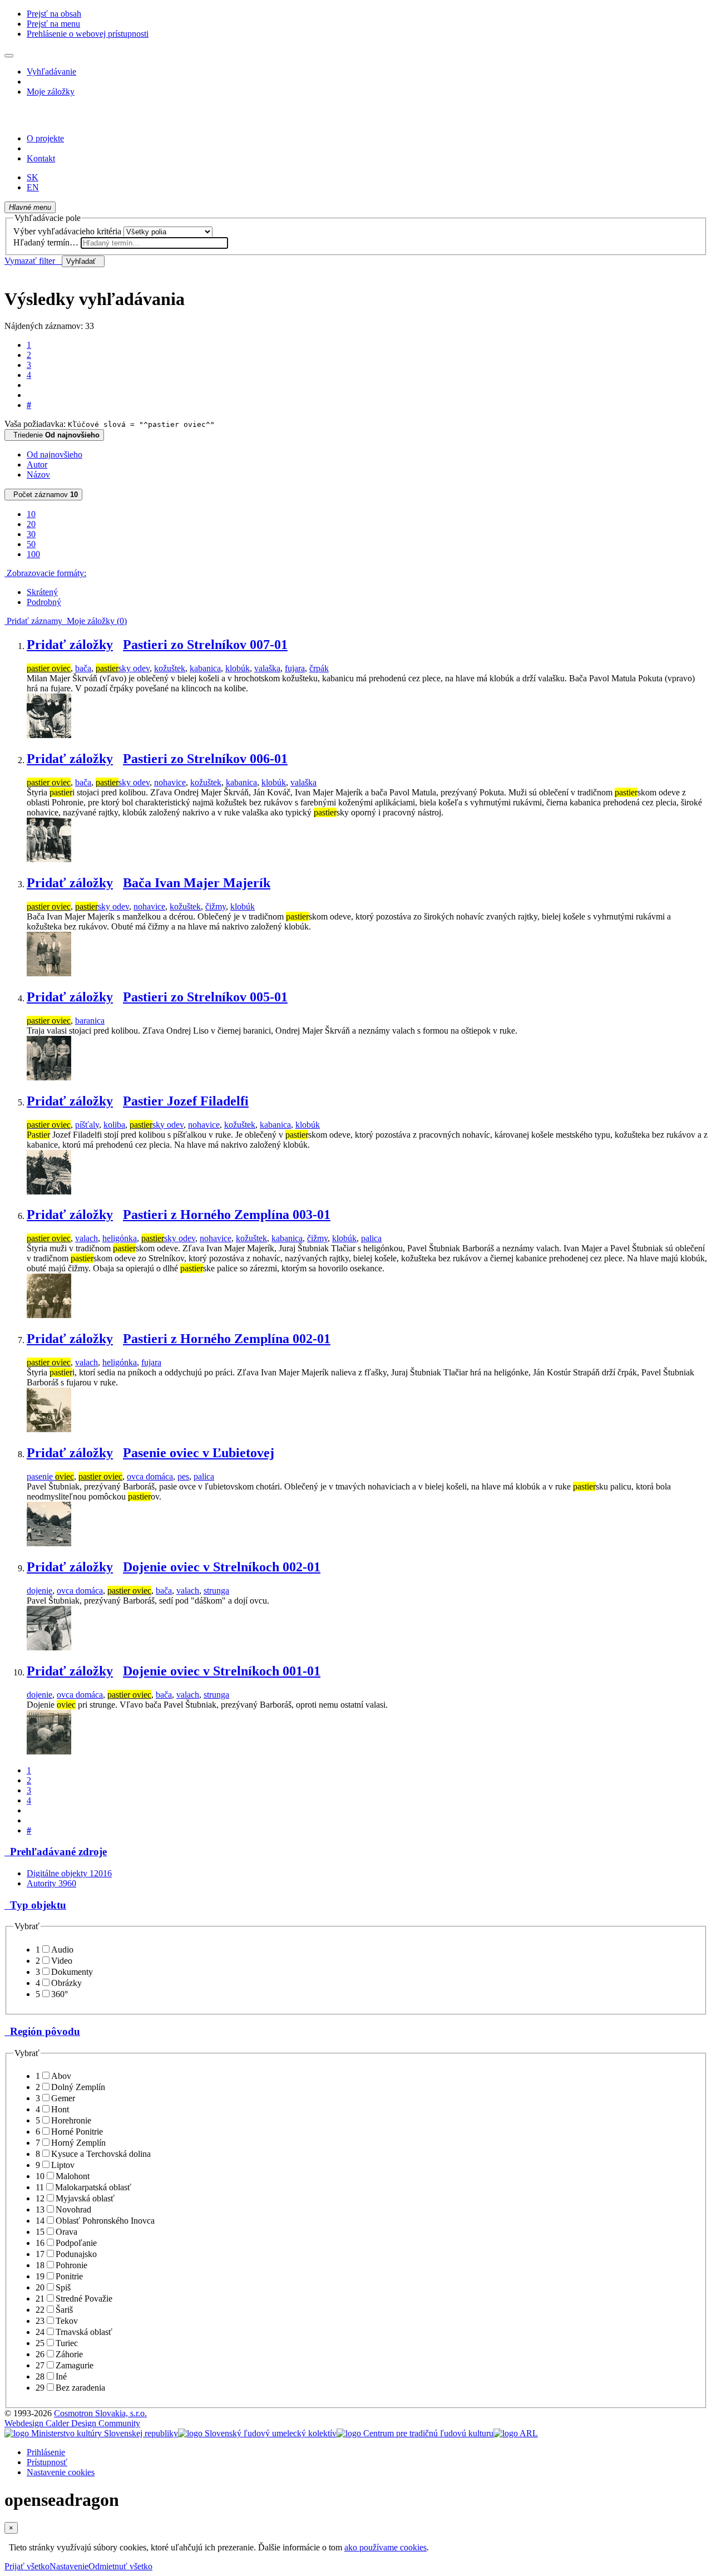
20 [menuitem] (31, 524)
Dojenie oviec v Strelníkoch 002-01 (222, 1567)
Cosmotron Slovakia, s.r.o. (100, 2413)
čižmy (216, 906)
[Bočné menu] (9, 56)
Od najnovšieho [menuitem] (55, 454)
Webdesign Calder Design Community (72, 2423)
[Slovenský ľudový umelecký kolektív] (257, 2433)
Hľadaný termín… (46, 242)
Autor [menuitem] (37, 464)
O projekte (45, 138)
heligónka (120, 1238)
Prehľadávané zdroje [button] (56, 1852)
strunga (216, 1591)
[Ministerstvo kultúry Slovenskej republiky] (91, 2433)
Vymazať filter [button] (33, 261)
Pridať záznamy (33, 621)
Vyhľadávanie (51, 72)
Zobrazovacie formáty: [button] (45, 573)
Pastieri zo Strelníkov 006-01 (205, 759)
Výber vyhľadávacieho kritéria (67, 231)
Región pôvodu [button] (42, 2031)
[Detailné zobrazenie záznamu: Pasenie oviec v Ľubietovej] (49, 1543)
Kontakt (41, 158)
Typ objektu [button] (35, 1905)
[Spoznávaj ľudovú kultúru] (74, 119)
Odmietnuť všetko (120, 2566)
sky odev (123, 668)
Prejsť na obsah (54, 14)
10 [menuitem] (31, 514)
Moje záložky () (95, 621)
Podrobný (44, 602)
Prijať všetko (27, 2566)
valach (86, 1238)
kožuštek (170, 668)
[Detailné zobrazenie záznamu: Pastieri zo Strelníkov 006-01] (49, 859)
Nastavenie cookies (61, 2472)
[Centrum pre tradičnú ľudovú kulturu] (415, 2433)
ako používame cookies (385, 2547)
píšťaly (87, 1125)
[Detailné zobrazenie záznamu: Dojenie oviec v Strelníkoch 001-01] (49, 1751)
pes (183, 1476)
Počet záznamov (43, 495)
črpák (319, 668)
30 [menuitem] (31, 534)
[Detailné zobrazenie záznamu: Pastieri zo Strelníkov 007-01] (49, 735)
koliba (114, 1125)
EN (33, 187)
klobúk (238, 668)
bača (83, 668)
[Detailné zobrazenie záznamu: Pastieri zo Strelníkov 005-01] (49, 1077)
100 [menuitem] (33, 554)
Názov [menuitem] (38, 475)
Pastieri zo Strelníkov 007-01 (205, 645)
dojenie (39, 1591)
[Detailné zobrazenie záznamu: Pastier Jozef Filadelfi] (49, 1191)
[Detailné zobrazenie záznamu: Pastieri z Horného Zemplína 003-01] (49, 1315)
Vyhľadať (83, 261)
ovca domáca (150, 1476)
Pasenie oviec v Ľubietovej (199, 1453)
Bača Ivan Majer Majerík (197, 883)
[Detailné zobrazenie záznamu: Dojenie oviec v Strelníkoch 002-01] (49, 1647)
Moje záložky (51, 92)
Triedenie (54, 435)
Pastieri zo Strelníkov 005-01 (205, 997)
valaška (267, 668)
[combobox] (154, 243)
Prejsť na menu (53, 24)
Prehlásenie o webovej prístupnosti (88, 34)
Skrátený (42, 592)
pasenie (50, 1476)
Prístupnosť (47, 2462)
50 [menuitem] (31, 544)
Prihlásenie (46, 2452)
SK (33, 177)
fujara (295, 668)
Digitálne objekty (69, 1873)
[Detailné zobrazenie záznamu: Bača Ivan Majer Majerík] (49, 973)
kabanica (205, 668)
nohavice (170, 782)
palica (371, 1238)
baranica (90, 1021)
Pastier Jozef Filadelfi (186, 1101)
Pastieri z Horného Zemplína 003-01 (227, 1215)
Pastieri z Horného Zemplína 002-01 (227, 1339)
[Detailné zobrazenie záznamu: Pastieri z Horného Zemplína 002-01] (49, 1429)
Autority (51, 1883)
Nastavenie (69, 2566)
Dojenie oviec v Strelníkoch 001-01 (222, 1671)
